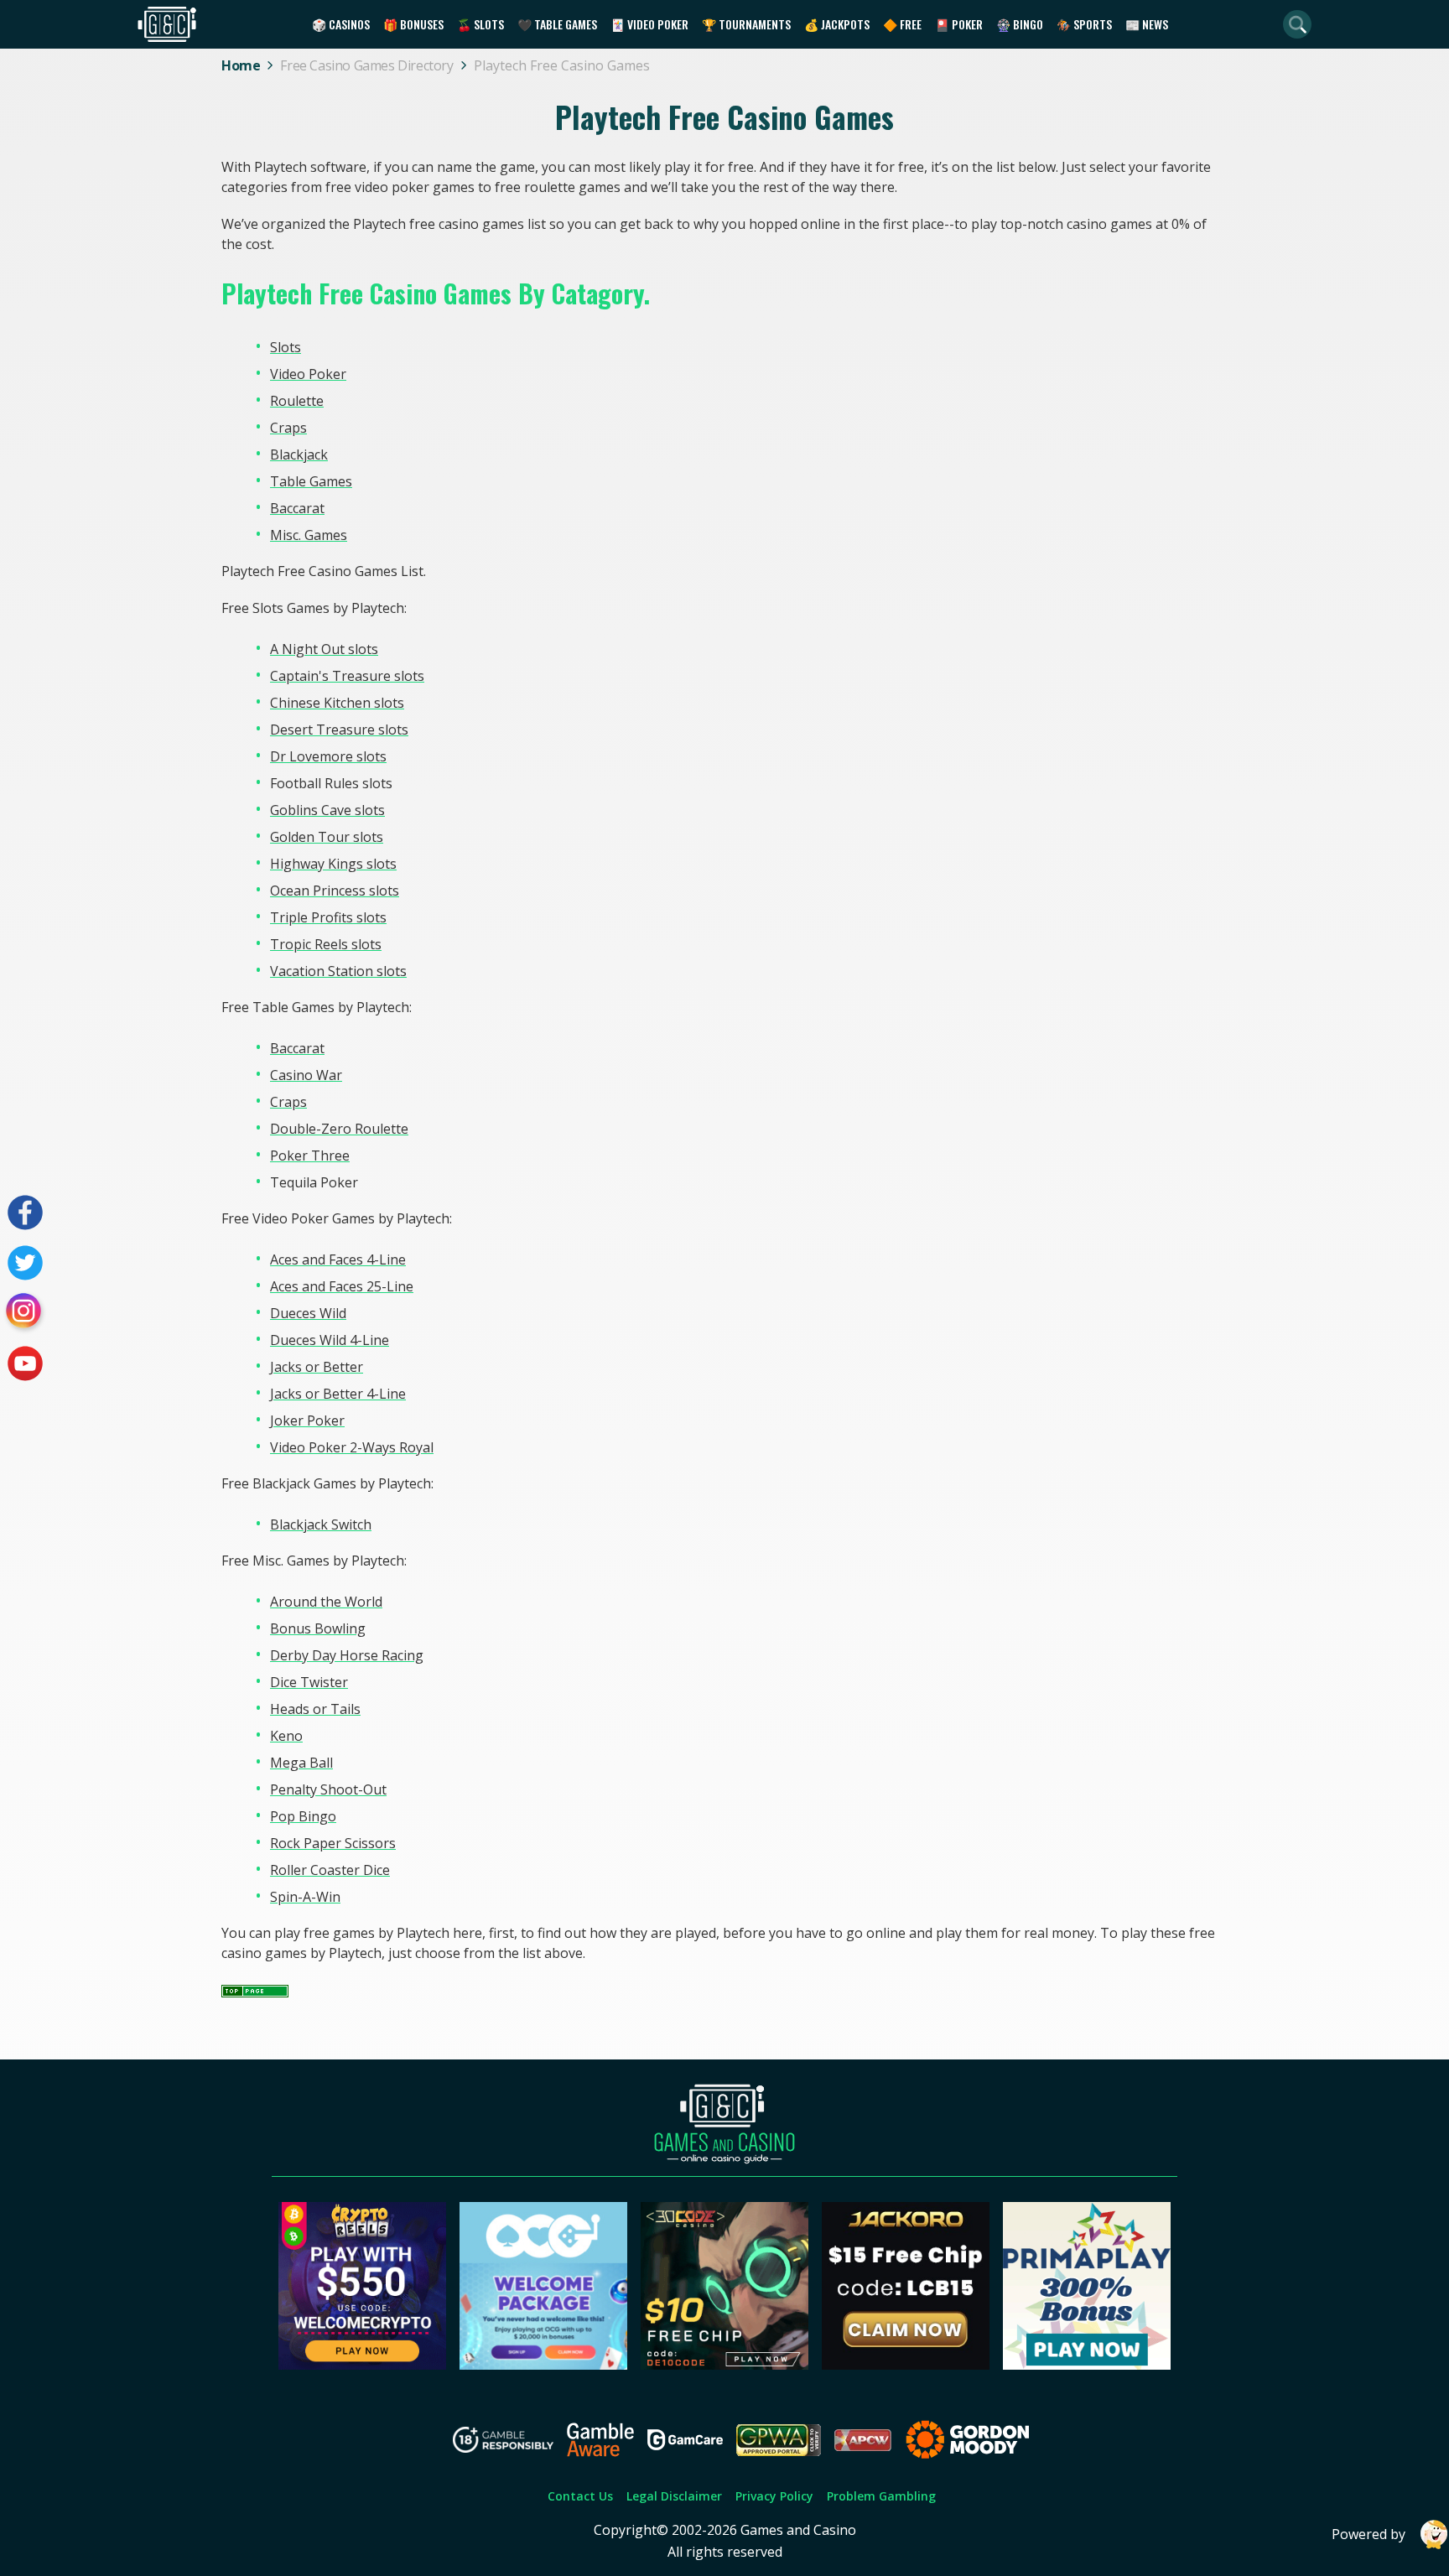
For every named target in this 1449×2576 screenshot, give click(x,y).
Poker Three (310, 1156)
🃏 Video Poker (649, 24)
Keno (286, 1736)
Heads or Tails (315, 1709)
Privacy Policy (774, 2496)
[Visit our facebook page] (25, 1213)
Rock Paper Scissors (333, 1843)
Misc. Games (309, 535)
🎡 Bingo (1020, 24)
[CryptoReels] (362, 2365)
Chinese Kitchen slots (337, 703)
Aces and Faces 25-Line (342, 1286)
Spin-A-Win (305, 1897)
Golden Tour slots (327, 837)
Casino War (306, 1075)
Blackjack (299, 454)
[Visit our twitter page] (25, 1263)
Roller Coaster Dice (330, 1870)
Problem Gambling (881, 2496)
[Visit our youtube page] (25, 1363)
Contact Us (580, 2496)
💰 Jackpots (837, 24)
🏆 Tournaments (746, 24)
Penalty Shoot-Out (328, 1789)
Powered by (1368, 2534)
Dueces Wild (308, 1313)
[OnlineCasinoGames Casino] (543, 2365)
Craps (288, 428)
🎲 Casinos (341, 24)
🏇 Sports (1084, 24)
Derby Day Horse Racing (347, 1655)
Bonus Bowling (318, 1628)
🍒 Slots (480, 24)
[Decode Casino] (724, 2365)
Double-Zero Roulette (339, 1129)
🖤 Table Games (557, 24)
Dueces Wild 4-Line (330, 1340)
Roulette (297, 401)
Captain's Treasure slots (347, 676)
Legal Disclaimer (674, 2496)
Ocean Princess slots (335, 891)
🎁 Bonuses (413, 24)
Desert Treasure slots (339, 730)
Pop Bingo (303, 1816)
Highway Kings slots (333, 864)
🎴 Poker (959, 24)
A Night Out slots (324, 649)
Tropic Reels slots (326, 944)
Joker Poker (307, 1420)
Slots (286, 347)
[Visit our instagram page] (25, 1313)
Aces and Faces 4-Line (338, 1259)
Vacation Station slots (338, 971)
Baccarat (297, 508)
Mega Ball (301, 1763)
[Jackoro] (906, 2365)
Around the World (326, 1602)
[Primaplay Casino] (1087, 2365)
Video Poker (308, 374)
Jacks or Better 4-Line (338, 1394)
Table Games (311, 481)
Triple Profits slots (328, 917)
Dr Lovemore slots (328, 756)
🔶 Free (902, 24)
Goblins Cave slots (327, 810)
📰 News (1147, 24)
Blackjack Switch (321, 1524)
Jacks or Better (317, 1367)
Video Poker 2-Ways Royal (352, 1447)
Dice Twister (309, 1682)
